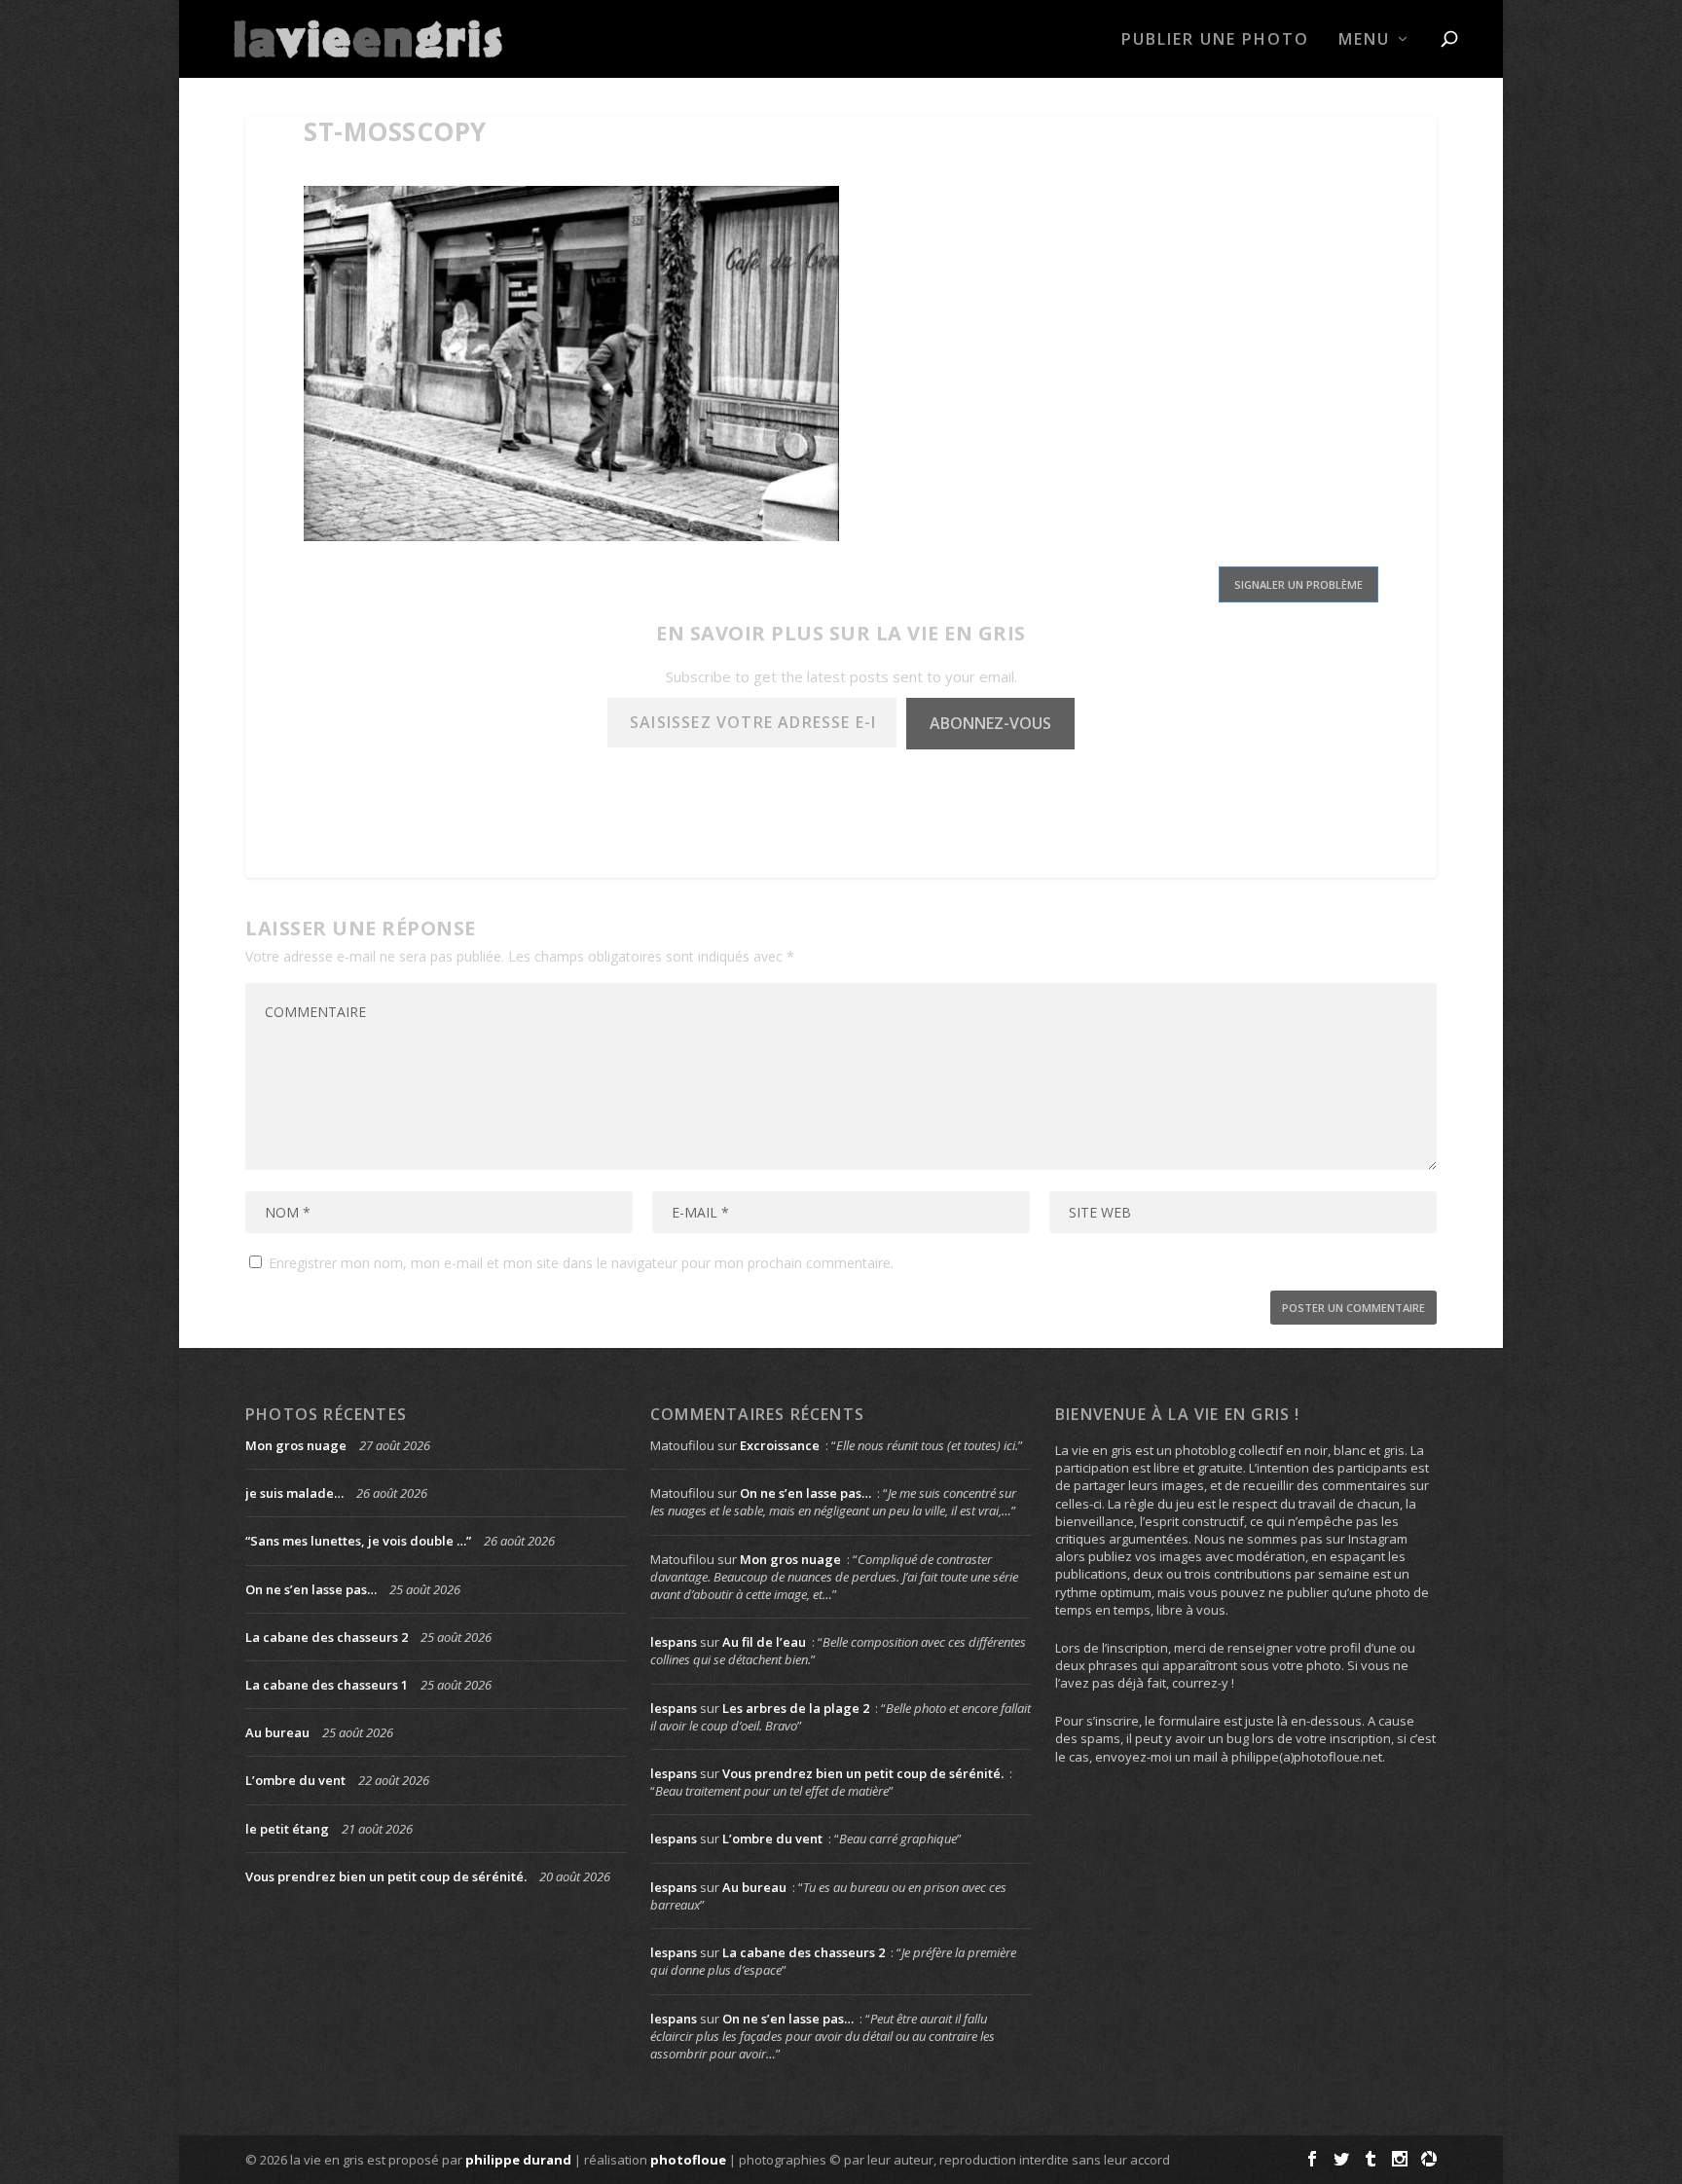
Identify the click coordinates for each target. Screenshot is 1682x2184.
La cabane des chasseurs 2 (327, 1637)
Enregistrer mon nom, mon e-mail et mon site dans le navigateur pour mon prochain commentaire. (581, 1263)
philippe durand (518, 2160)
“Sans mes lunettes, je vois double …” (358, 1541)
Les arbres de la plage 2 (796, 1708)
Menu (1364, 40)
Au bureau (277, 1732)
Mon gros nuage (296, 1445)
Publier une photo (1215, 40)
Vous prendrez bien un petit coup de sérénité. (386, 1876)
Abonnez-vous (990, 723)
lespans (674, 1642)
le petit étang (287, 1829)
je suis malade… (294, 1493)
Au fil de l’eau (764, 1642)
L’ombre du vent (295, 1780)
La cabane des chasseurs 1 (327, 1685)
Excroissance (780, 1445)
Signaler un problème (1298, 584)
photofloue (688, 2160)
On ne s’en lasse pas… (311, 1589)
